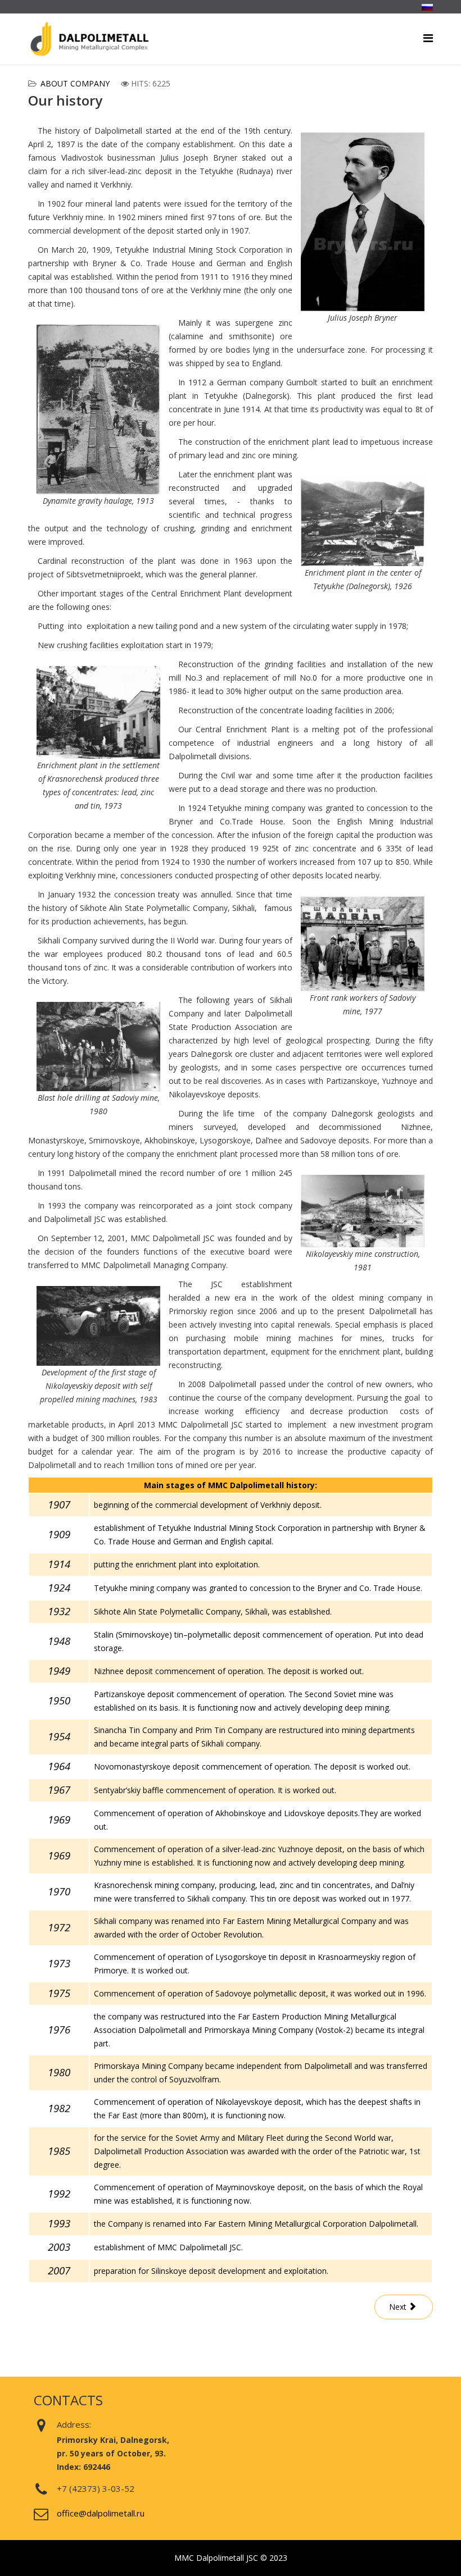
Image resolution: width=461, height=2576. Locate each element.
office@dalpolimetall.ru (101, 2513)
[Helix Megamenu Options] (428, 38)
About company (75, 83)
